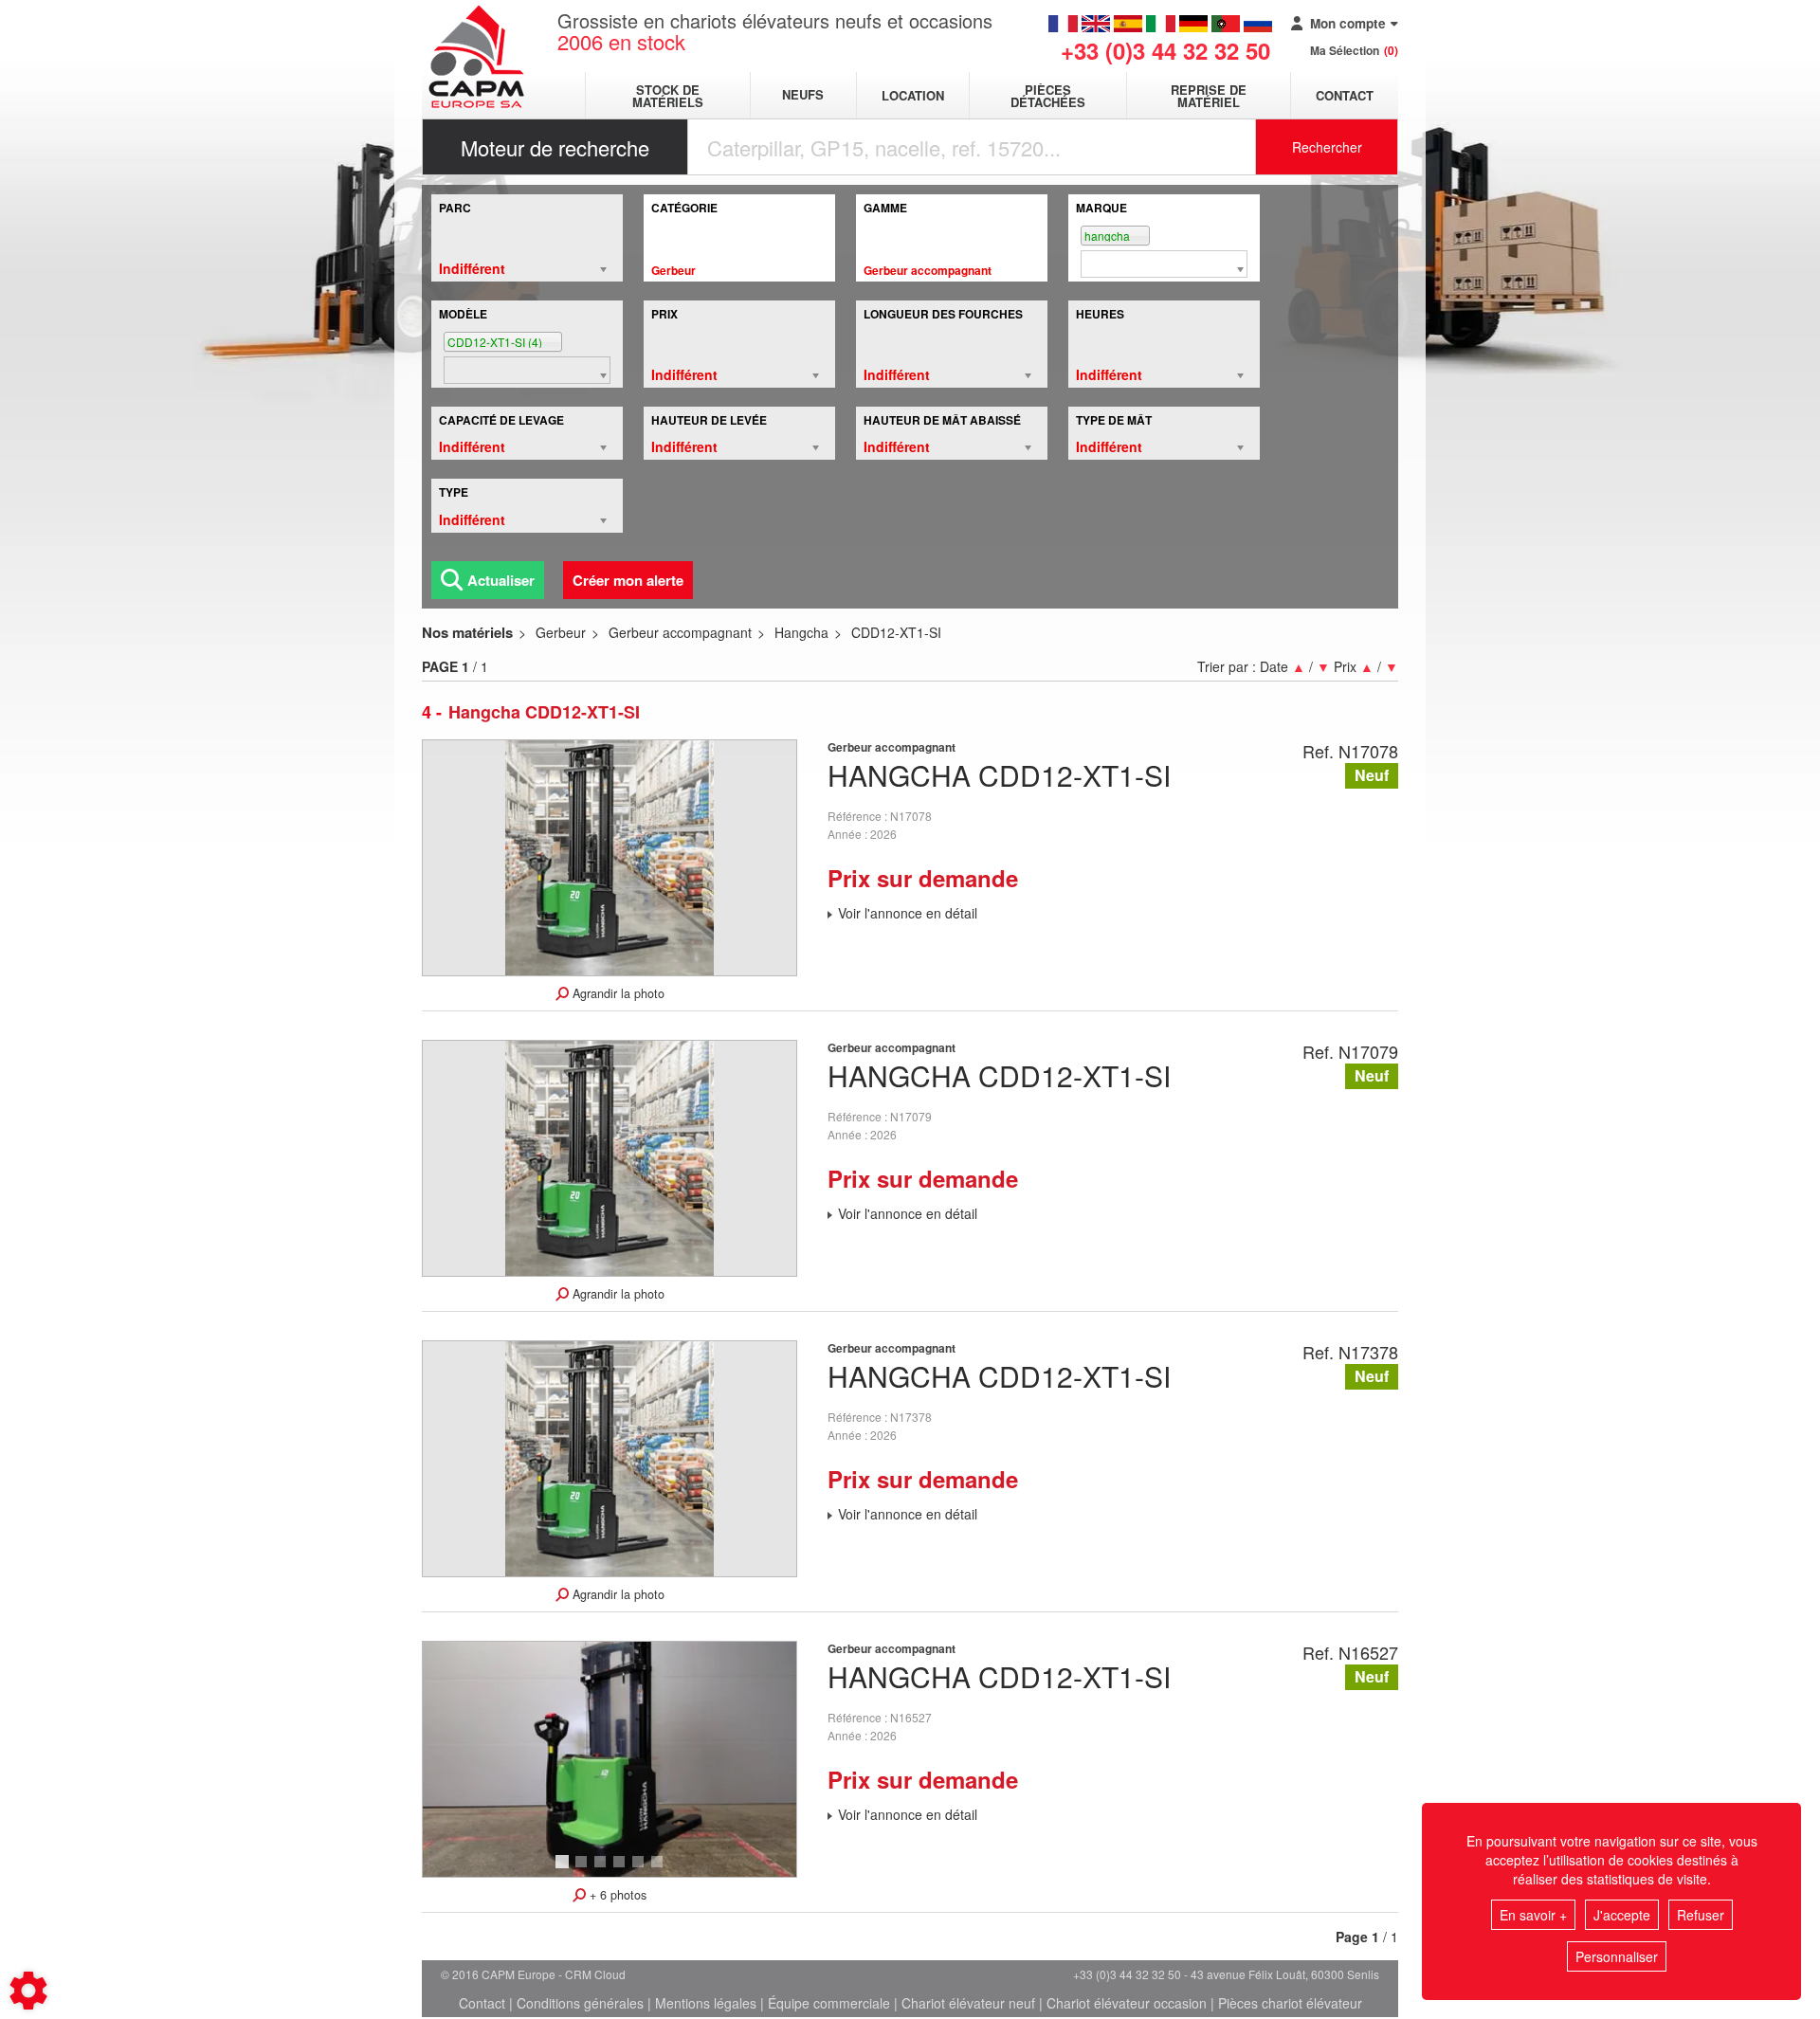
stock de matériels (668, 96)
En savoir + (1533, 1915)
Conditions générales (580, 2003)
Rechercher (1327, 147)
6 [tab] (660, 1870)
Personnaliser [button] (1617, 1956)
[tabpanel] (610, 1759)
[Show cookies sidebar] (28, 1991)
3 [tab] (603, 1870)
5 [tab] (641, 1870)
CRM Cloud (595, 1974)
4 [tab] (622, 1870)
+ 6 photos (616, 1895)
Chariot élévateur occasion (1127, 2003)
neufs (803, 95)
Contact (1345, 95)
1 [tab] (565, 1870)
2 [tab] (584, 1870)
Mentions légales (706, 2003)
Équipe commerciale (829, 2003)
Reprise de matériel (1209, 96)
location (913, 95)
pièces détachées (1048, 96)
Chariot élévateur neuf (968, 2003)
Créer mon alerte (628, 580)
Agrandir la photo (617, 993)
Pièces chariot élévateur (1290, 2003)
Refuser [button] (1701, 1915)
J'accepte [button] (1622, 1915)
